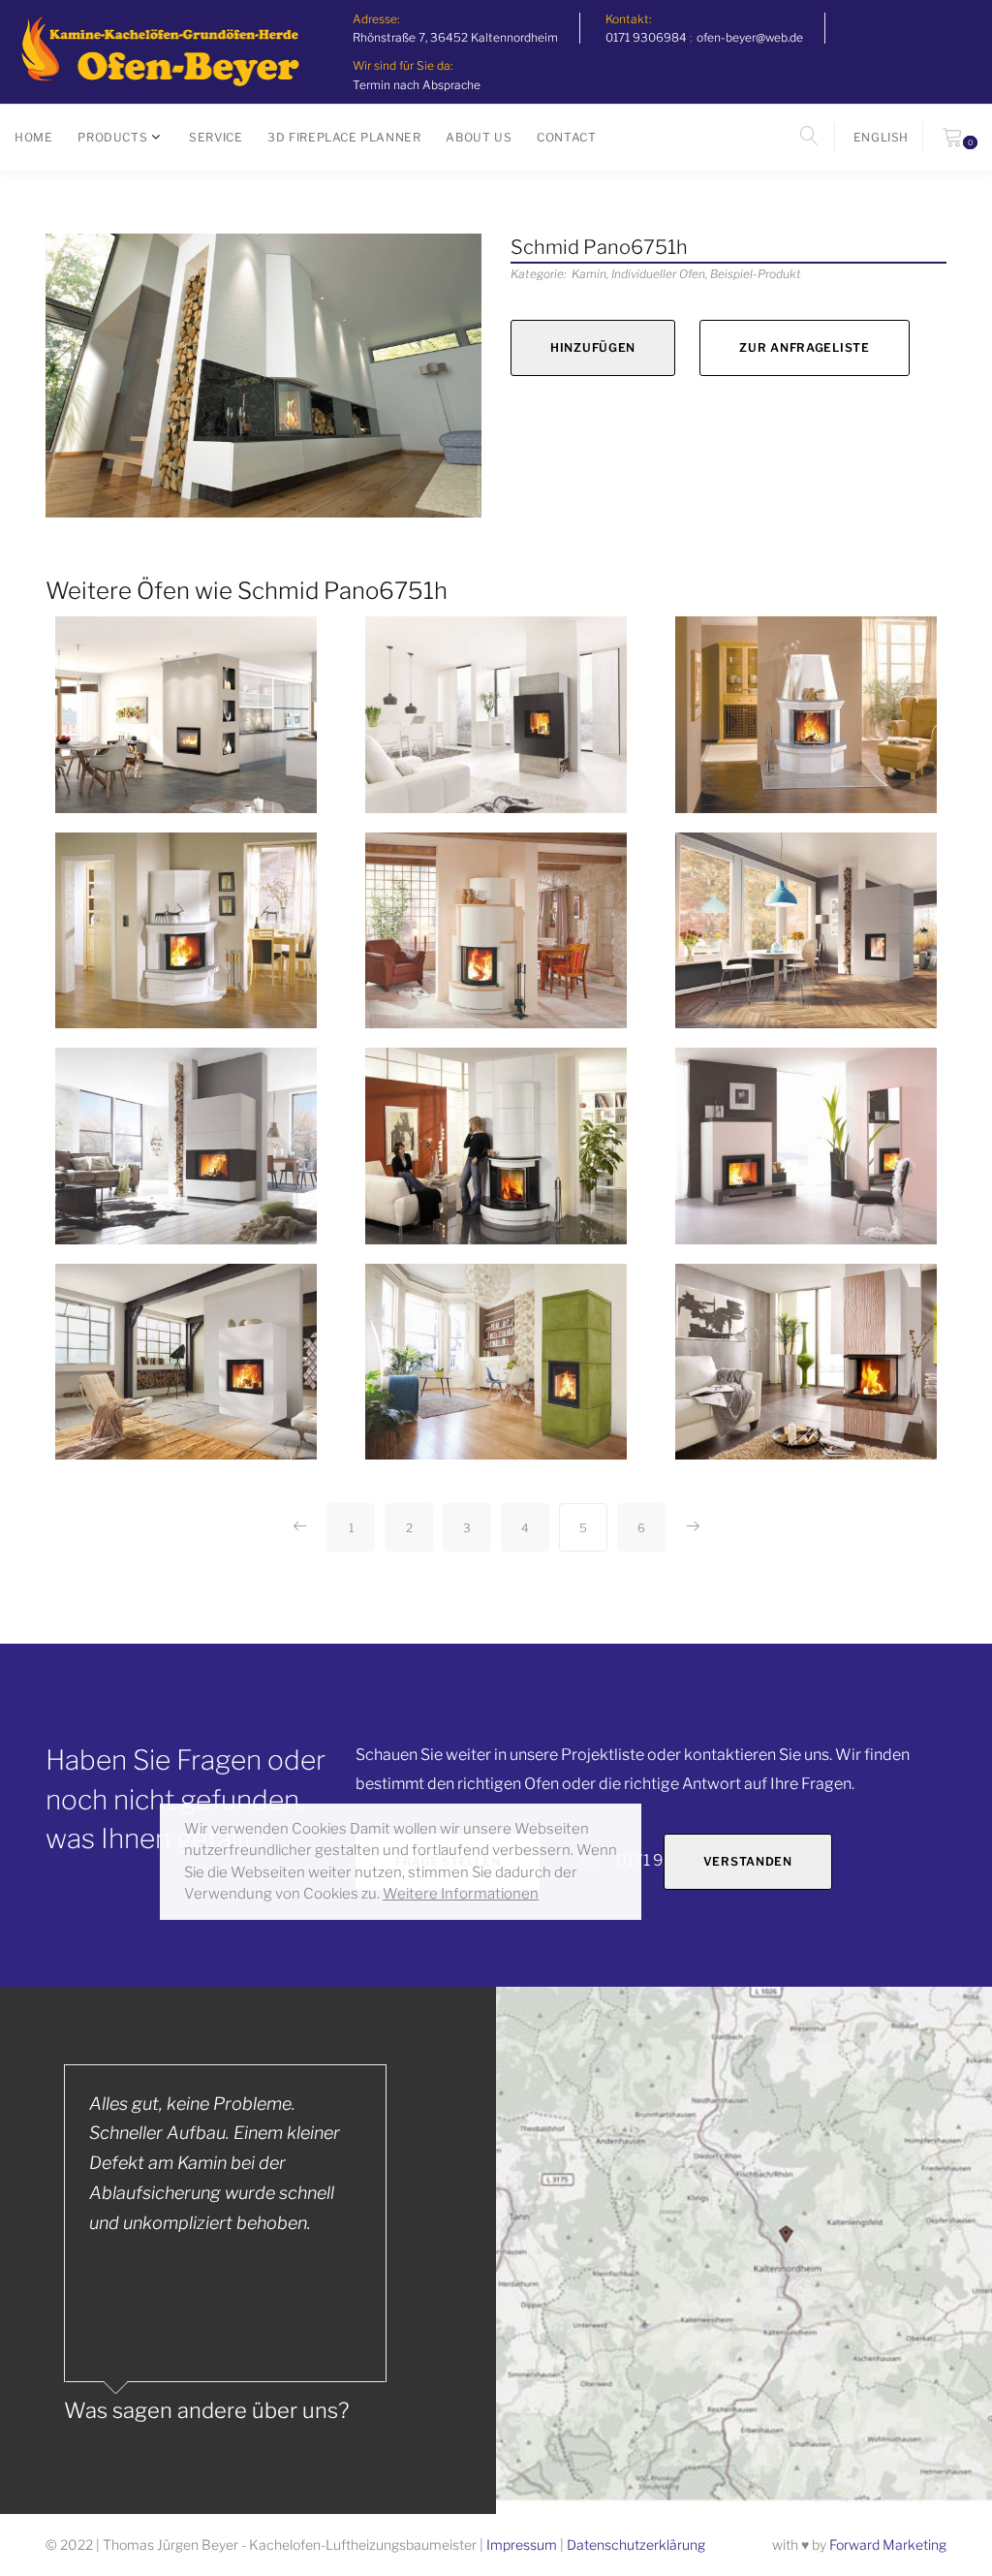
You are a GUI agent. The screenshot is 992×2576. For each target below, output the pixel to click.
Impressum (522, 2545)
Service (216, 137)
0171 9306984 (646, 37)
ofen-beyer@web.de (750, 37)
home (33, 137)
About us (479, 137)
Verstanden (748, 1861)
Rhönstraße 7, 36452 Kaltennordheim (455, 37)
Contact (566, 137)
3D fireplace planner (344, 137)
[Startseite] (159, 52)
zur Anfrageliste (805, 347)
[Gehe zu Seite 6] (692, 1527)
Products (112, 137)
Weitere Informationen (461, 1894)
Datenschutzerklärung (636, 2545)
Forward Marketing (888, 2545)
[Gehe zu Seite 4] (300, 1527)
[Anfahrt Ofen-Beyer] (744, 2251)
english (881, 137)
